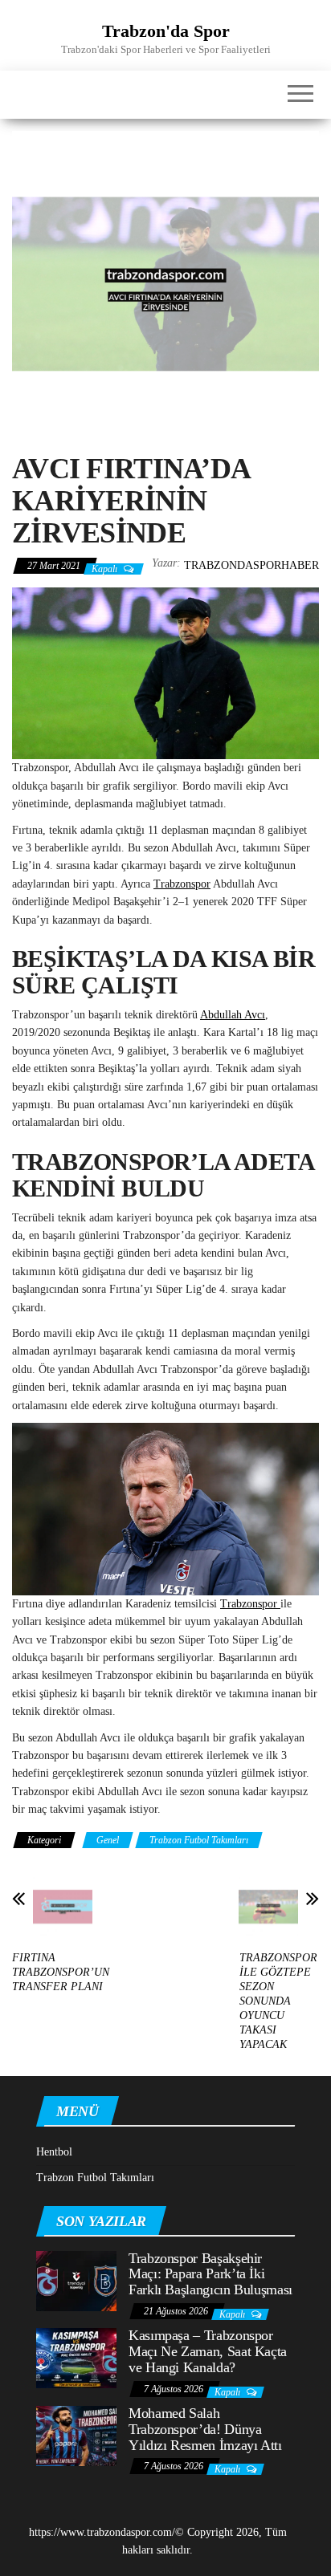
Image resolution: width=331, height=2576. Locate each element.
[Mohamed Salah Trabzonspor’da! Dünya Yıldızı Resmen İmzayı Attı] (76, 2435)
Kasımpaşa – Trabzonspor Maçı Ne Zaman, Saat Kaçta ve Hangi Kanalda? (208, 2351)
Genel (108, 1840)
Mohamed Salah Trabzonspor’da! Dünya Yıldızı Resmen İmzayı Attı (205, 2429)
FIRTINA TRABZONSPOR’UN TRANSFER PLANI (61, 1972)
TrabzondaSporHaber (251, 565)
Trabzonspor (182, 884)
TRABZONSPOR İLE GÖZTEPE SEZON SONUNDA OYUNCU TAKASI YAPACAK (278, 2001)
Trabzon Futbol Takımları (199, 1840)
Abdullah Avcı (233, 1015)
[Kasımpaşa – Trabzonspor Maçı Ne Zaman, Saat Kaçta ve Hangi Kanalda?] (76, 2357)
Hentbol (54, 2152)
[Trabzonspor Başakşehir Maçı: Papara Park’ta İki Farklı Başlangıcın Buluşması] (76, 2279)
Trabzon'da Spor (166, 31)
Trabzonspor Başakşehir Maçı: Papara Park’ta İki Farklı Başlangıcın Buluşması (210, 2274)
